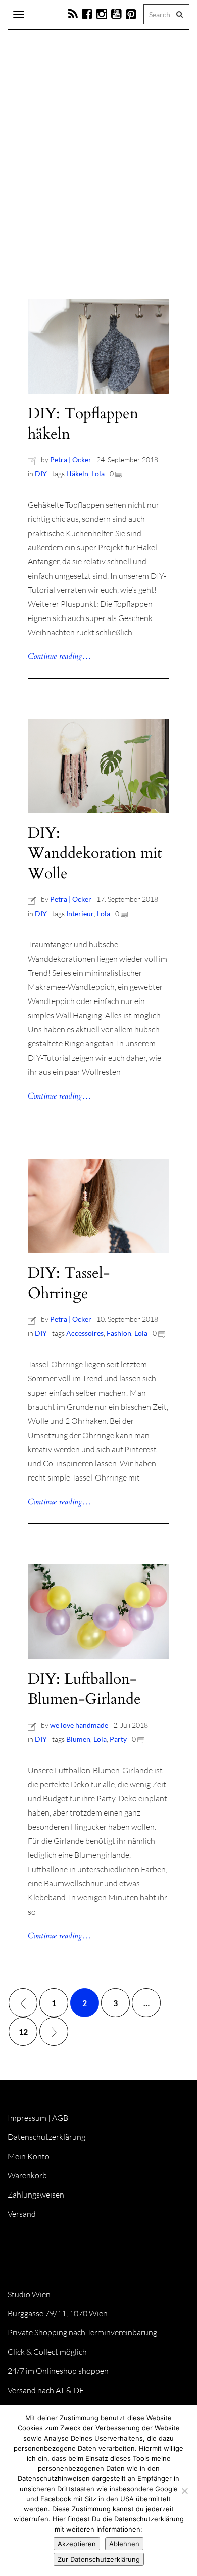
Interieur (80, 913)
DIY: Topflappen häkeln (83, 424)
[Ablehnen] (184, 2491)
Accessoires (85, 1333)
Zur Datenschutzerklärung (99, 2559)
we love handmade (79, 1725)
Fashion (119, 1333)
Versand (22, 2214)
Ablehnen (124, 2544)
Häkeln (77, 474)
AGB (60, 2118)
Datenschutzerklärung (46, 2137)
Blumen (78, 1739)
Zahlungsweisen (36, 2195)
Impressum (27, 2118)
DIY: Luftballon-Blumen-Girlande (84, 1689)
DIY (41, 474)
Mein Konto (29, 2156)
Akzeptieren (77, 2544)
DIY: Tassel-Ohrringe (69, 1283)
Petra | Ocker (71, 460)
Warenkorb (27, 2175)
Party (118, 1739)
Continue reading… (59, 656)
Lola (98, 474)
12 (23, 2032)
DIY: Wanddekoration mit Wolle (95, 853)
